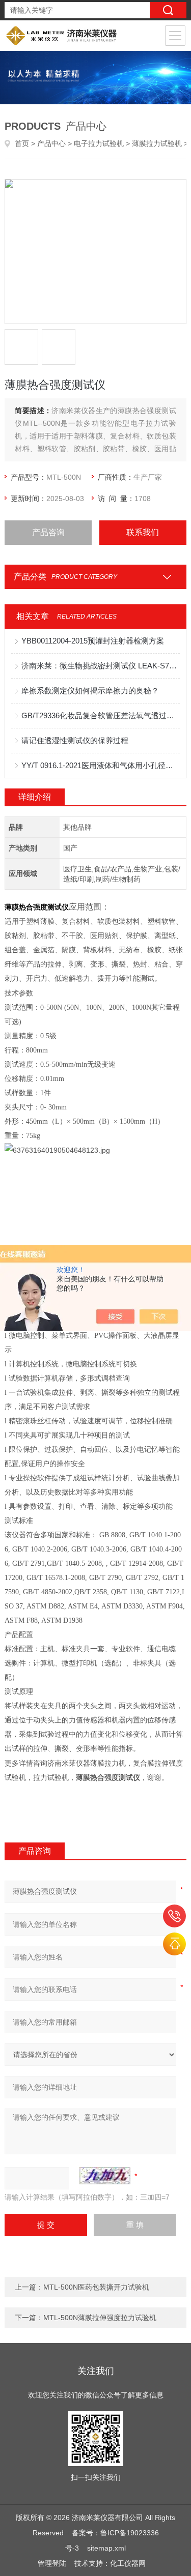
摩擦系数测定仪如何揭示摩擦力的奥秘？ (90, 691)
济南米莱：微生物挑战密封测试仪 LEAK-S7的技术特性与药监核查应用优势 (100, 666)
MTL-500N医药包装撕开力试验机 (96, 2287)
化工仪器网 (128, 2563)
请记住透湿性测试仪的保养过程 (75, 740)
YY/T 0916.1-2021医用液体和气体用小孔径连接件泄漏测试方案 (100, 765)
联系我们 (143, 532)
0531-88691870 (174, 1916)
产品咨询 (48, 532)
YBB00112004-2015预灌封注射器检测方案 (93, 641)
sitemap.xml (106, 2548)
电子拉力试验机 (99, 143)
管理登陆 (52, 2563)
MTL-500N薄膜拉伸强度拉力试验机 (100, 2318)
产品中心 (51, 143)
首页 (22, 143)
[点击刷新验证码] (105, 2176)
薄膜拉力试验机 (157, 143)
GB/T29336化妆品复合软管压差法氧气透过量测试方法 (100, 715)
